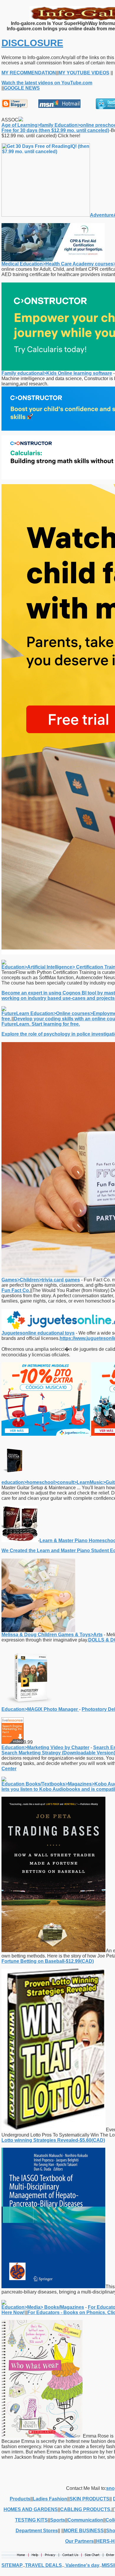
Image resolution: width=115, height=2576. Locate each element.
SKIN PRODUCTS (89, 2499)
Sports (58, 2520)
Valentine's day (82, 2565)
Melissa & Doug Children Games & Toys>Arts (52, 1635)
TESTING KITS (31, 2520)
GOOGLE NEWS (22, 88)
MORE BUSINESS (84, 2531)
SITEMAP (12, 2565)
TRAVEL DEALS (43, 2565)
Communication (85, 2520)
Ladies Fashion (50, 2499)
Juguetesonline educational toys (38, 1333)
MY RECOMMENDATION (29, 73)
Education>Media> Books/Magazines (43, 2307)
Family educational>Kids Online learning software (57, 373)
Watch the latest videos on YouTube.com (47, 83)
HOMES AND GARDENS (31, 2509)
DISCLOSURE (32, 43)
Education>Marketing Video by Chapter (45, 1747)
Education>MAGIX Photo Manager (40, 1709)
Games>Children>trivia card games (41, 1280)
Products (20, 2499)
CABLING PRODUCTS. (86, 2509)
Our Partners (79, 2541)
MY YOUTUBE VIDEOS (84, 73)
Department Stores (37, 2531)
